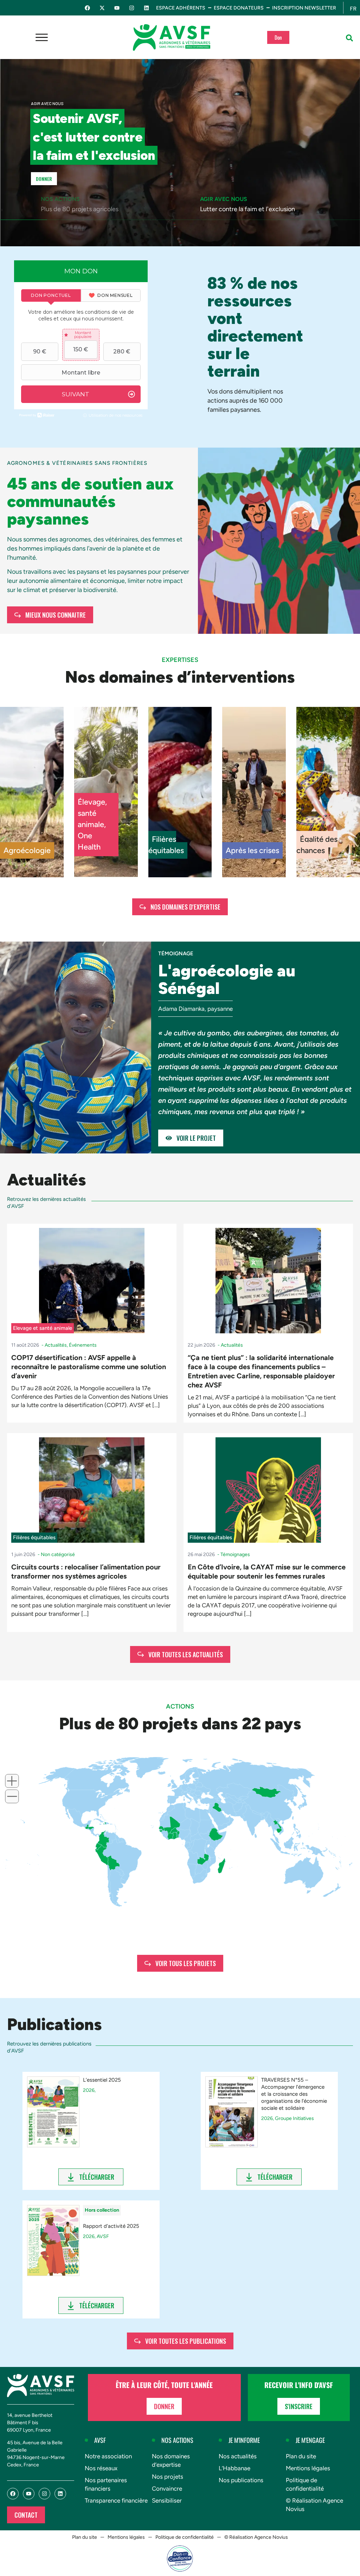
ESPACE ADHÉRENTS (181, 8)
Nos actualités (238, 2456)
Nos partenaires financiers (106, 2484)
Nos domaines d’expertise (171, 2460)
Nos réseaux (101, 2468)
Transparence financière (116, 2500)
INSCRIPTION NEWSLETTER (304, 8)
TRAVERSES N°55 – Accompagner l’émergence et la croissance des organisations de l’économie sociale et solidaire (294, 2094)
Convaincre (167, 2489)
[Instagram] (132, 8)
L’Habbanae (234, 2468)
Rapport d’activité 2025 (111, 2226)
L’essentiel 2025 (102, 2080)
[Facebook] (87, 8)
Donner (44, 179)
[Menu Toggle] (42, 37)
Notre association (108, 2456)
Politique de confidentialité (305, 2484)
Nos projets (168, 2477)
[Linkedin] (146, 8)
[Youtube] (117, 8)
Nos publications (241, 2480)
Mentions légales (308, 2468)
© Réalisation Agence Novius (314, 2505)
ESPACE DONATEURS (239, 8)
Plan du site (301, 2456)
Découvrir (18, 850)
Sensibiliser (167, 2500)
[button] (349, 38)
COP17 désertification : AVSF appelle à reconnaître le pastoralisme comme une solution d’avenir (89, 1367)
